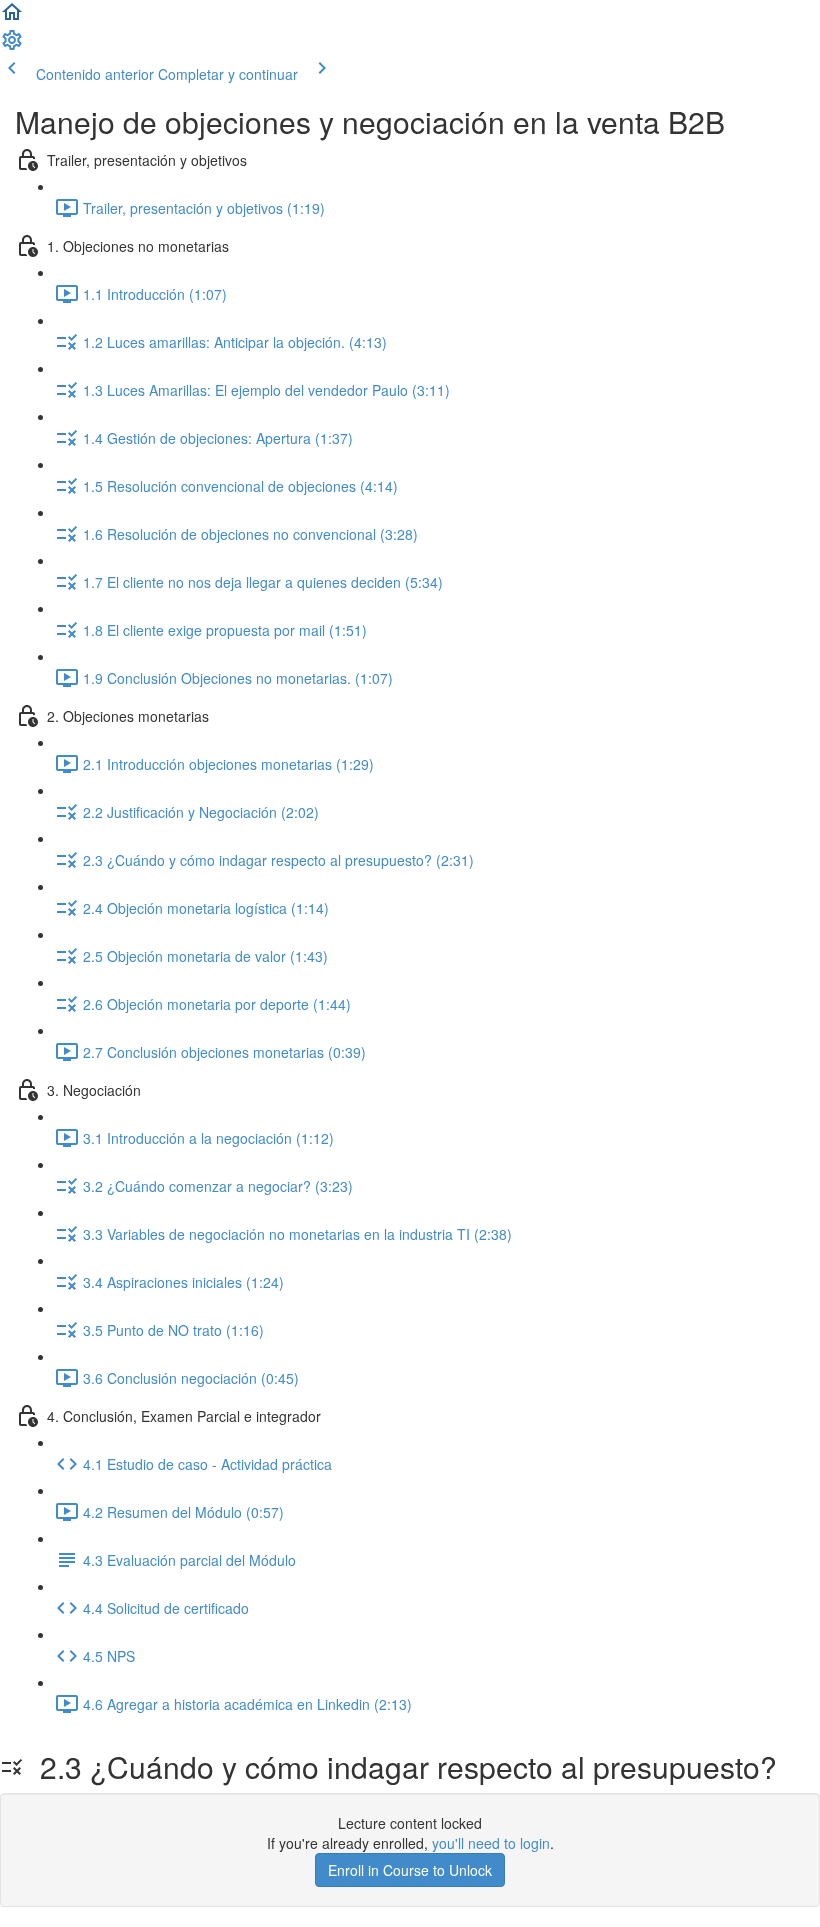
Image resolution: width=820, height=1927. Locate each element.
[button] (12, 18)
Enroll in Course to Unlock (410, 1870)
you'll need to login (491, 1843)
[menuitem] (12, 46)
